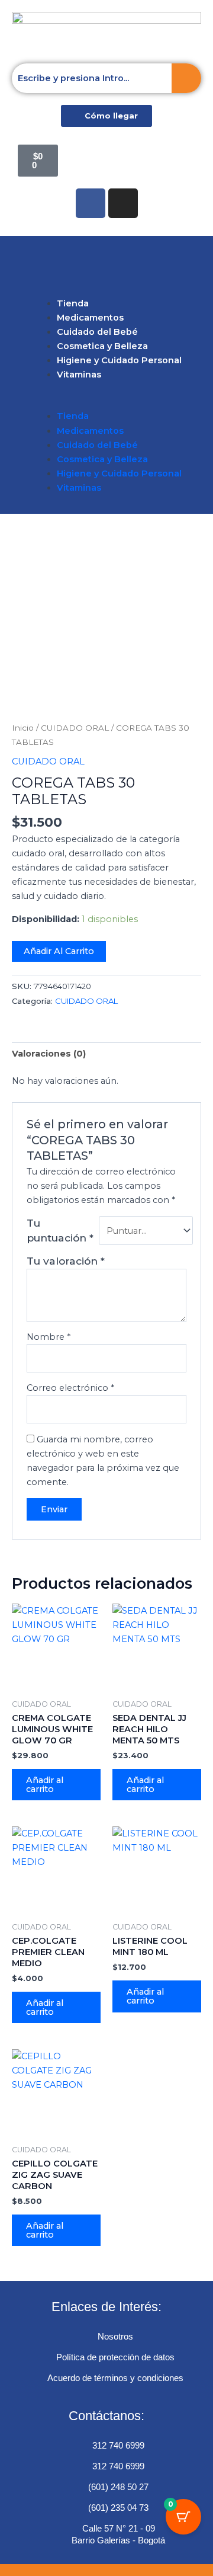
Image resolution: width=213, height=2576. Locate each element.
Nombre (49, 1337)
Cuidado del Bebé (97, 332)
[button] (106, 263)
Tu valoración (66, 1261)
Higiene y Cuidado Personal (119, 360)
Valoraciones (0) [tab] (49, 1054)
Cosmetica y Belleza (102, 346)
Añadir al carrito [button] (45, 1785)
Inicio (23, 728)
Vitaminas (79, 375)
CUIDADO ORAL (75, 728)
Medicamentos (90, 318)
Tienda (73, 303)
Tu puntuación (60, 1230)
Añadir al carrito (59, 951)
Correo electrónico (70, 1388)
